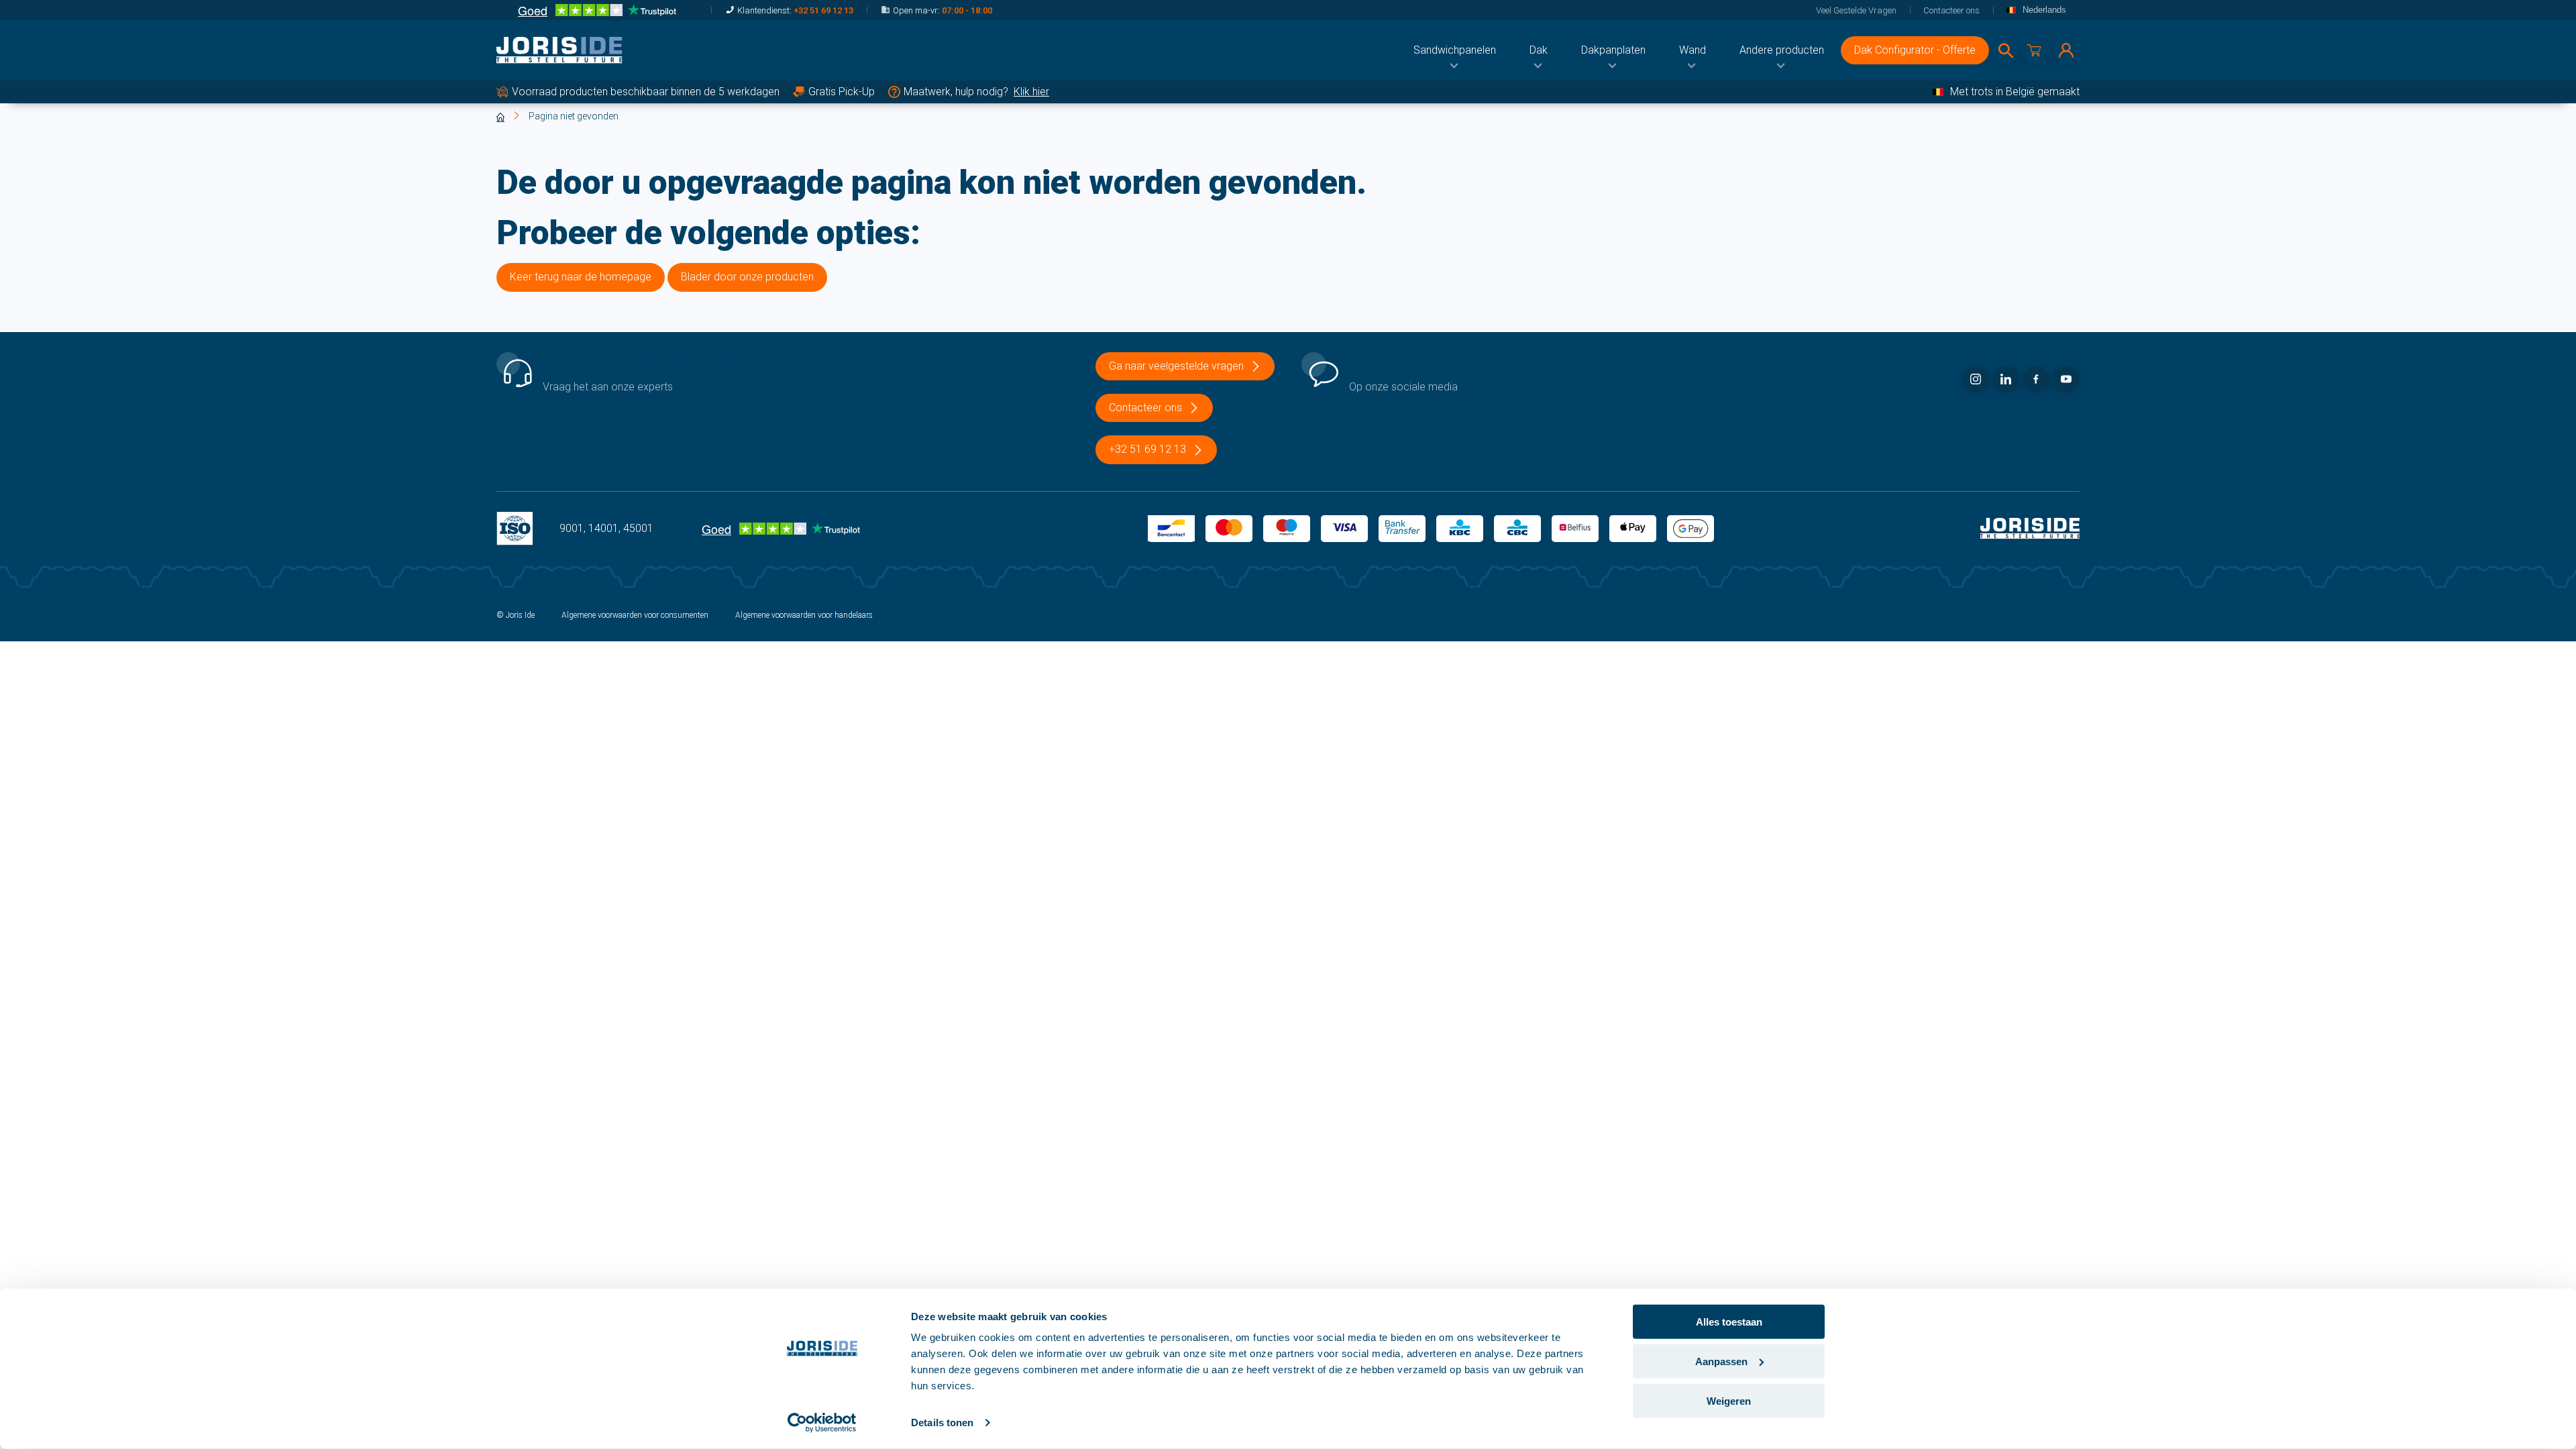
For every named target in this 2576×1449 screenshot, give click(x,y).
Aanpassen (1721, 1361)
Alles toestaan (1729, 1322)
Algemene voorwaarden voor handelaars (804, 615)
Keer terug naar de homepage (581, 277)
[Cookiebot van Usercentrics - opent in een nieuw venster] (822, 1423)
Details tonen (942, 1423)
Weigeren (1729, 1400)
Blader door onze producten (747, 277)
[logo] (559, 50)
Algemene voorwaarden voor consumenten (635, 615)
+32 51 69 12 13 (823, 10)
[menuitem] (1455, 50)
